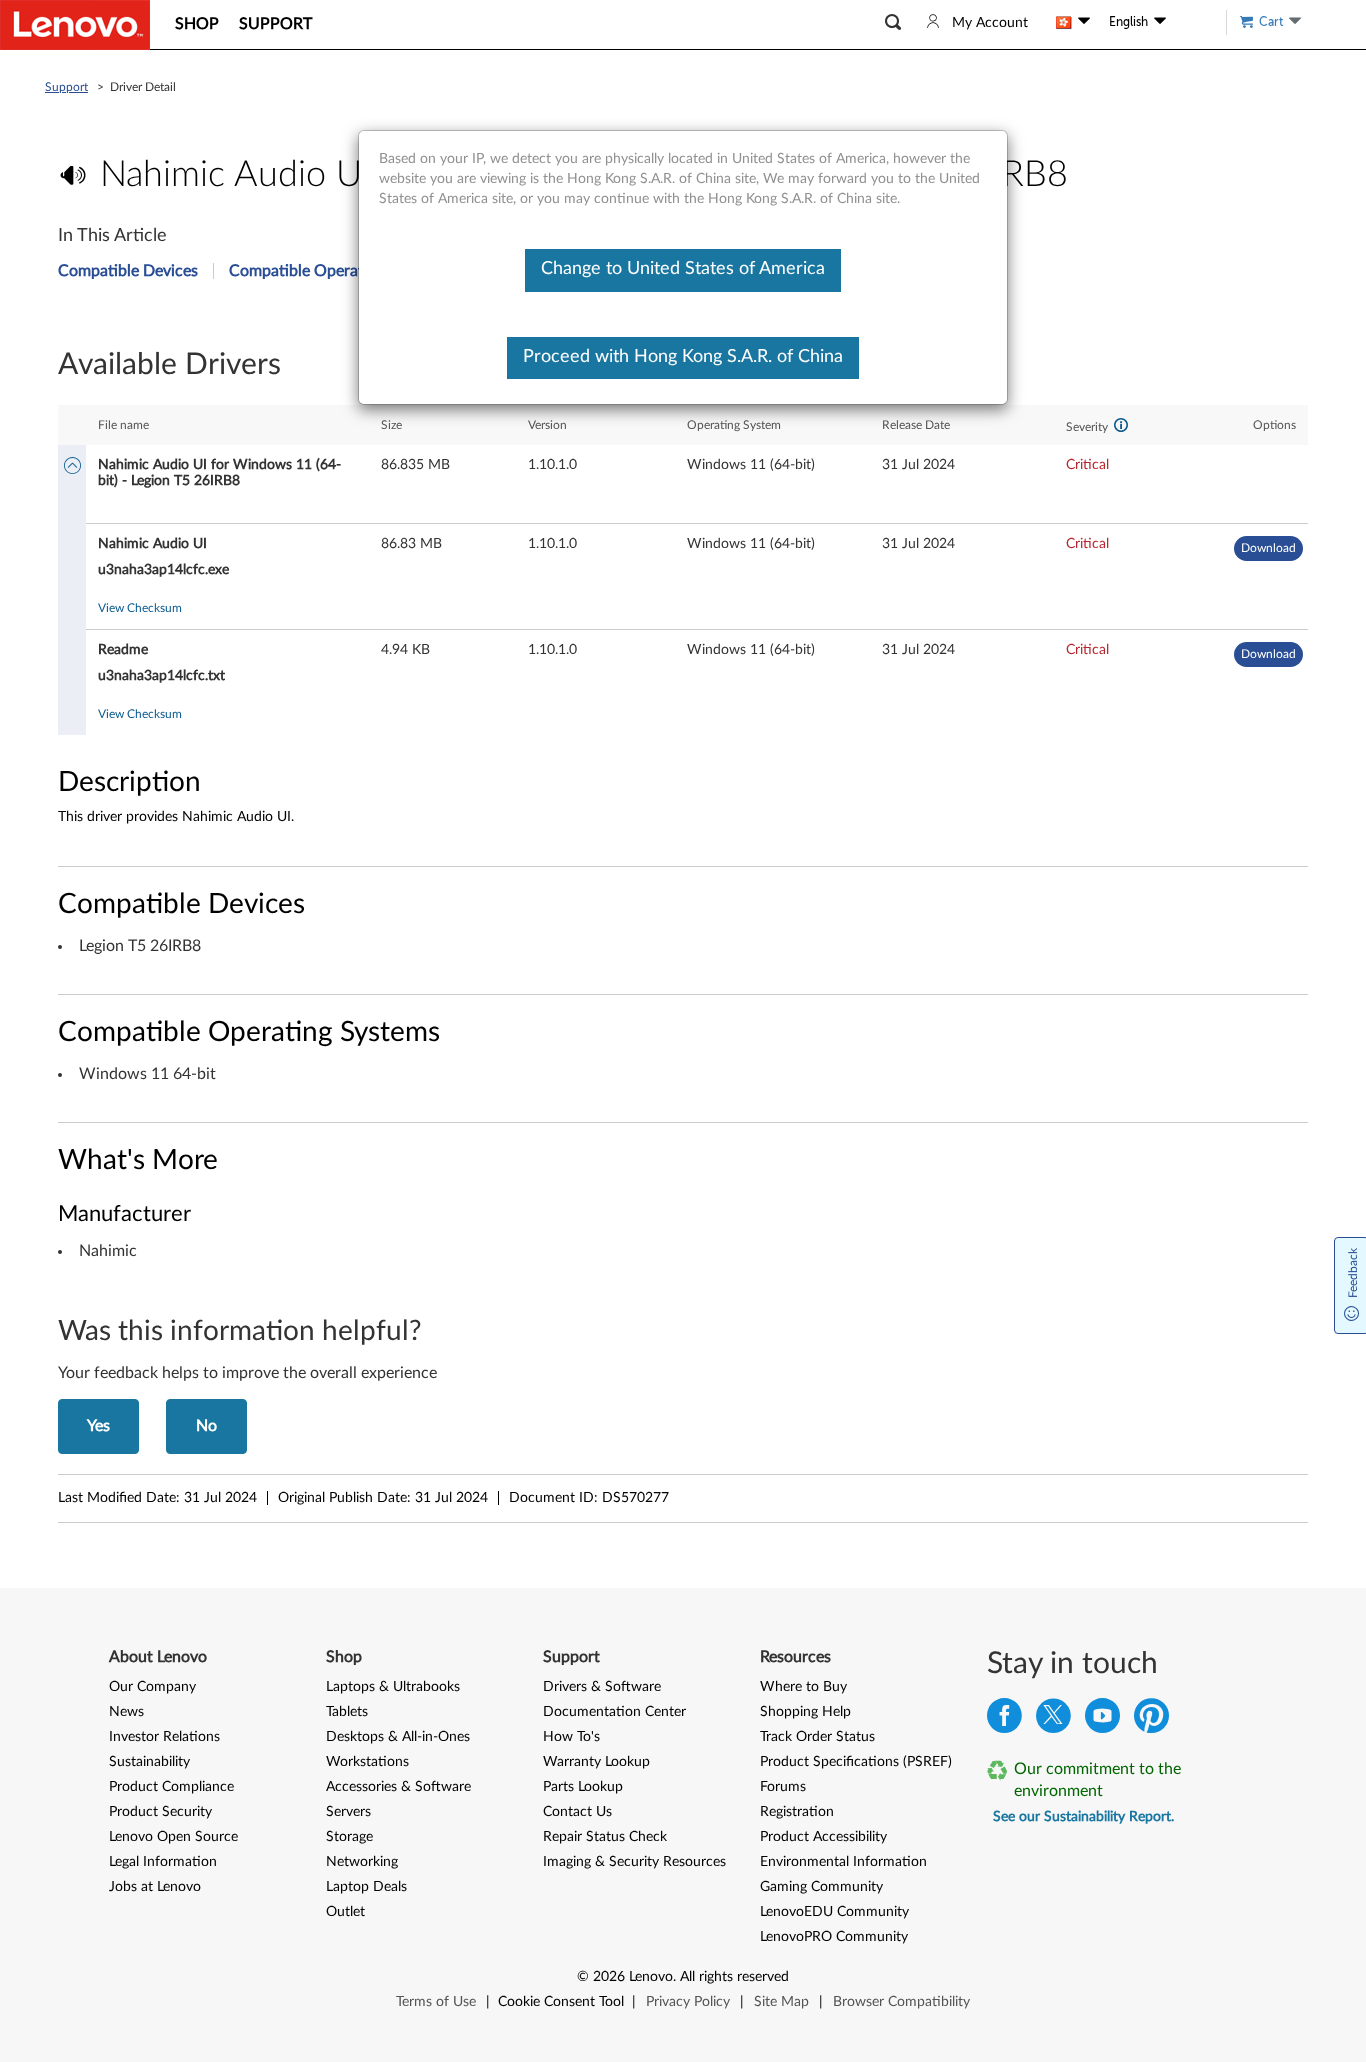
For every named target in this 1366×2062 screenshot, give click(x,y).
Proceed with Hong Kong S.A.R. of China (683, 357)
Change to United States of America (683, 269)
